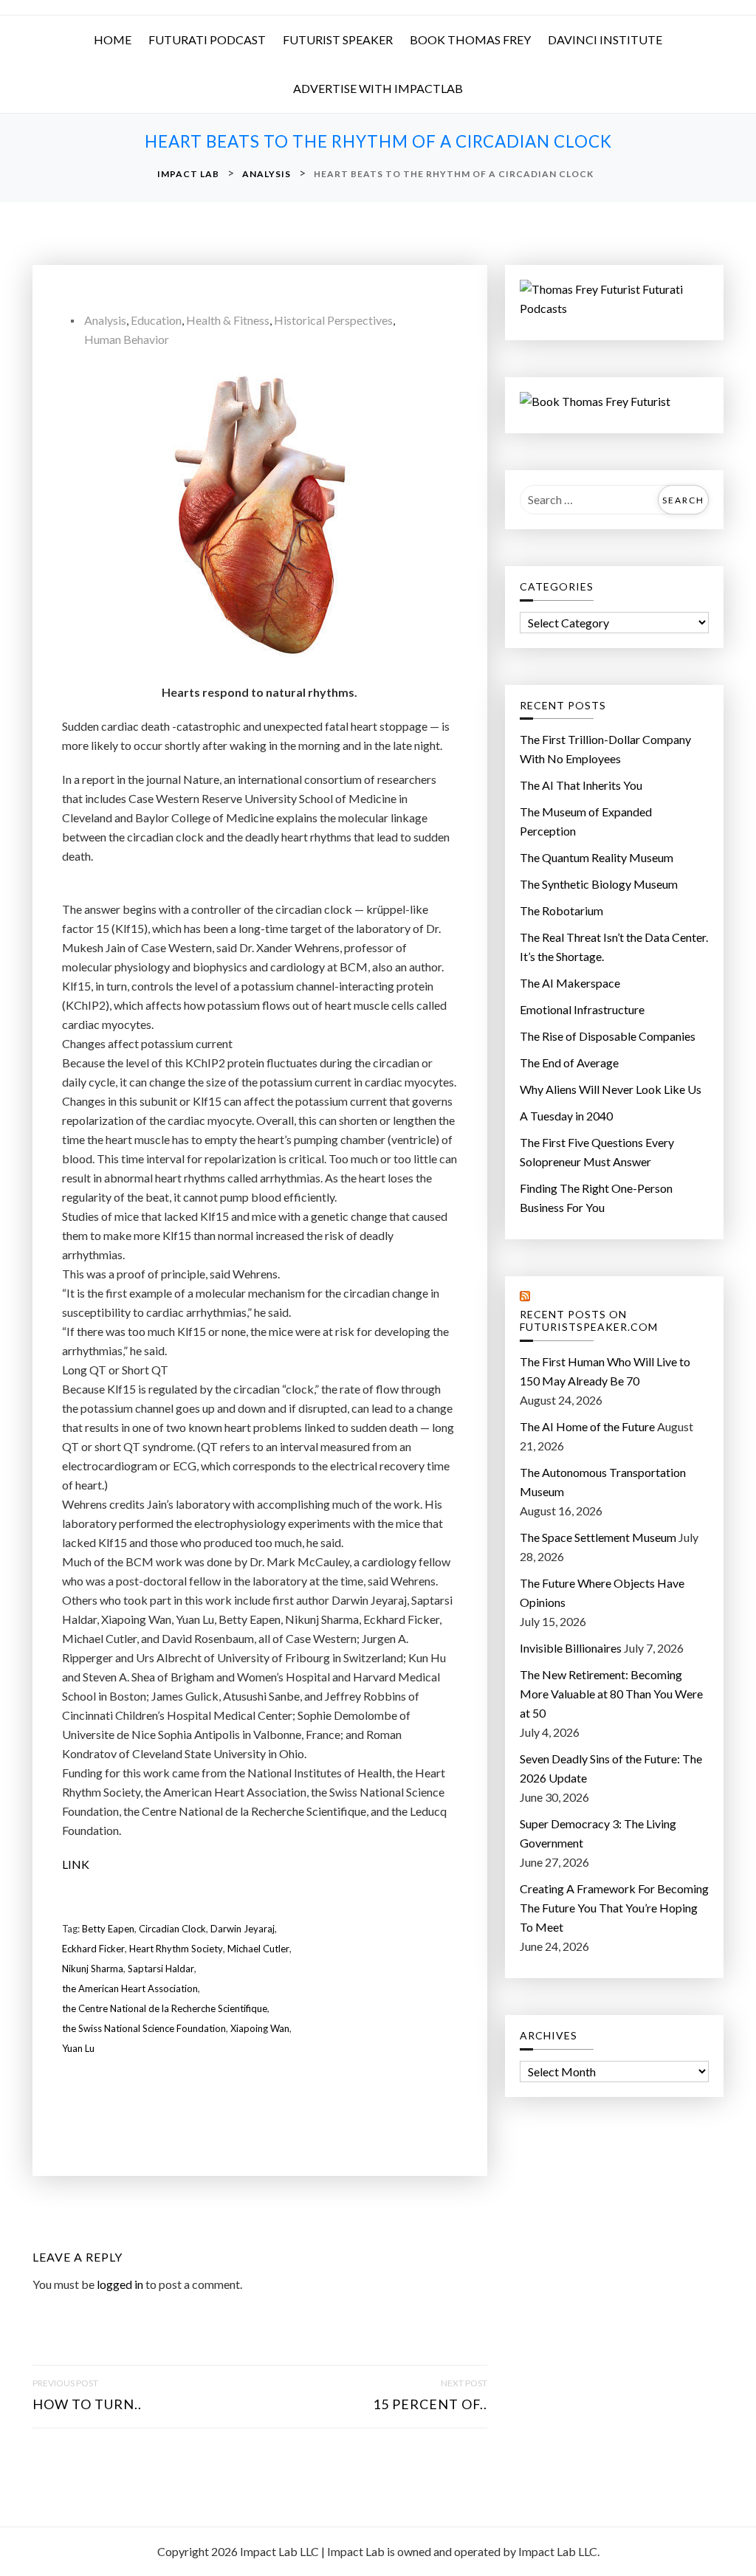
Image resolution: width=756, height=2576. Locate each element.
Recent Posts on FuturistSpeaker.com (589, 1321)
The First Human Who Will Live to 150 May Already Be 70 (605, 1371)
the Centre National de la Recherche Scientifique (165, 2008)
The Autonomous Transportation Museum (603, 1482)
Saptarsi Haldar (161, 1969)
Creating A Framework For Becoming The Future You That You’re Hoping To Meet (614, 1908)
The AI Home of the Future (587, 1426)
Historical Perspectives (333, 320)
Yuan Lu (78, 2048)
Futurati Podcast (207, 39)
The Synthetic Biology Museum (599, 884)
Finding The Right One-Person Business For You (596, 1198)
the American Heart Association (130, 1988)
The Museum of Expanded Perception (586, 821)
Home (113, 39)
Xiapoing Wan (260, 2028)
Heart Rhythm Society (176, 1949)
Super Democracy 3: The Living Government (598, 1833)
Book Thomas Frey (470, 39)
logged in (120, 2284)
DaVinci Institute (605, 39)
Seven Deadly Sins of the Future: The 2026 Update (611, 1768)
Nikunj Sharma (93, 1969)
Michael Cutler (258, 1949)
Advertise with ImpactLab (378, 88)
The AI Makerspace (570, 983)
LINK (76, 1864)
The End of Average (569, 1063)
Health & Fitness (228, 320)
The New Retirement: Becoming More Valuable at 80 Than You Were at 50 (611, 1694)
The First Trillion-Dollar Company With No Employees (605, 749)
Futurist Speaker (338, 39)
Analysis (105, 320)
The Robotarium (561, 910)
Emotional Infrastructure (582, 1009)
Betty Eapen (108, 1929)
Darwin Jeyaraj (243, 1929)
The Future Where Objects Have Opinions (602, 1592)
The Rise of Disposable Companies (608, 1036)
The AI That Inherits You (581, 785)
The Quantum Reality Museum (597, 857)
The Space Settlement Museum (598, 1537)
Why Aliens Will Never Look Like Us (611, 1089)
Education (156, 320)
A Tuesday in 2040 (566, 1116)
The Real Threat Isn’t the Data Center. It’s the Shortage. (614, 947)
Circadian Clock (172, 1929)
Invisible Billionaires (571, 1648)
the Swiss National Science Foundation (144, 2028)
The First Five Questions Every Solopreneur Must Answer (597, 1152)
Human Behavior (127, 339)
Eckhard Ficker (93, 1949)
